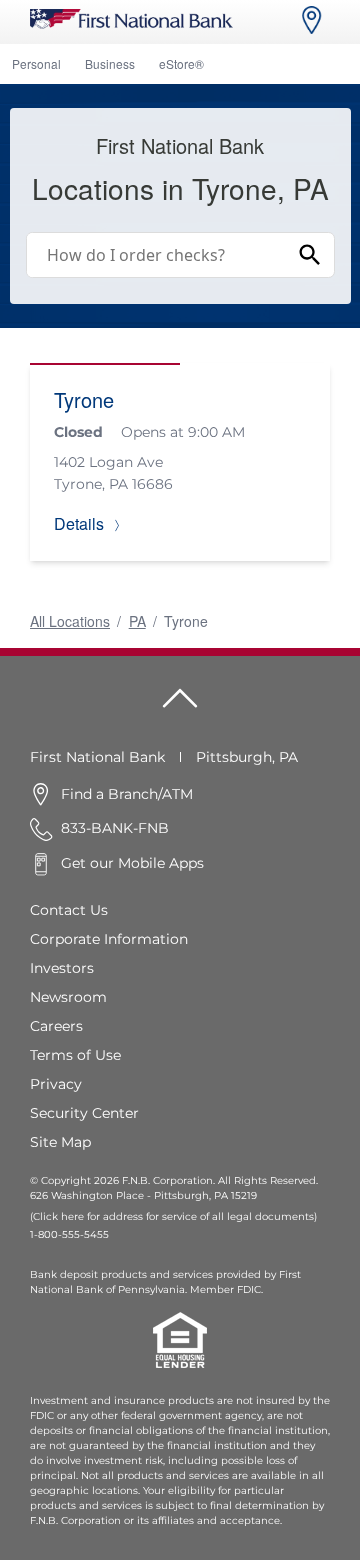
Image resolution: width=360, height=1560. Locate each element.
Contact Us (69, 910)
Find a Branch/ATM (127, 794)
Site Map (60, 1142)
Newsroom (68, 997)
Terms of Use (75, 1055)
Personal (36, 63)
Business (110, 63)
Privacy (56, 1084)
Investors (62, 968)
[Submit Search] (310, 255)
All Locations (70, 621)
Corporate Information (109, 939)
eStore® (181, 63)
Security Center (84, 1113)
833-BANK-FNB (115, 828)
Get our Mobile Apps (132, 863)
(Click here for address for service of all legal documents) (173, 1216)
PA (137, 621)
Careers (56, 1026)
